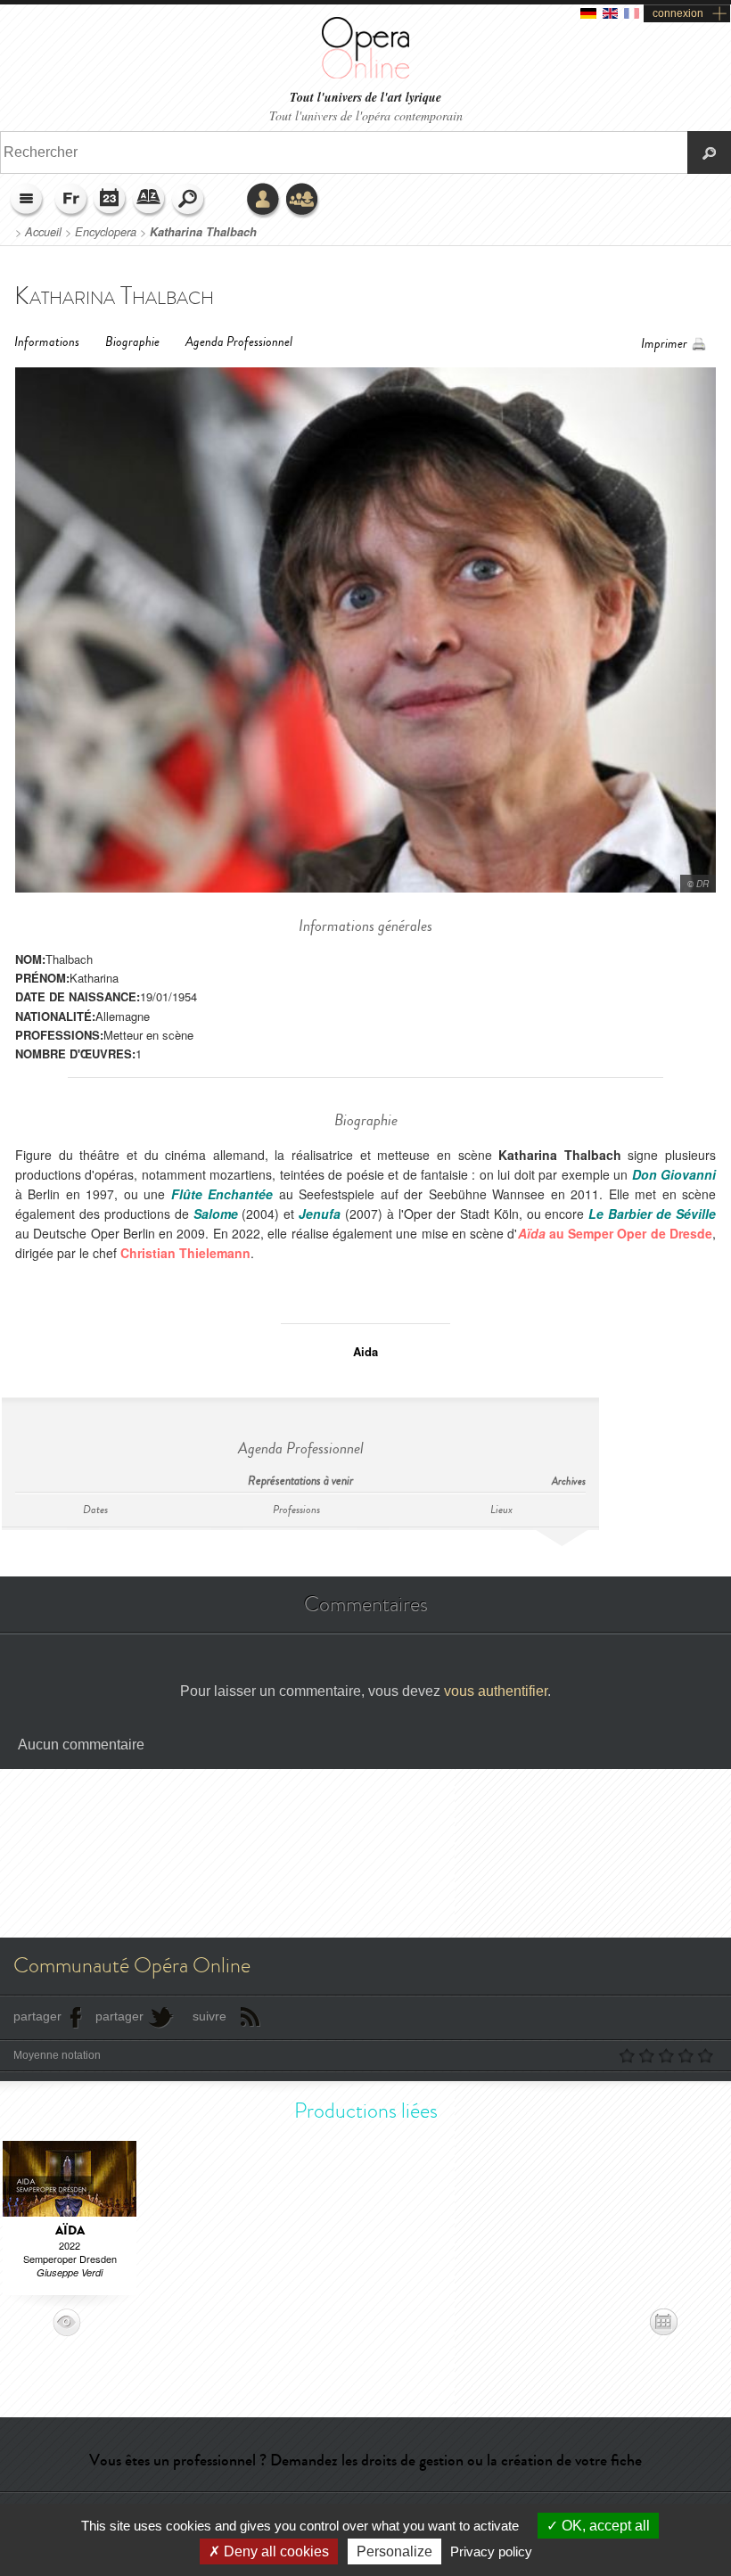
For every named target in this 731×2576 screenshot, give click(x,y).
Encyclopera (106, 232)
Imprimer (664, 344)
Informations (47, 342)
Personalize (394, 2551)
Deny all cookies (275, 2551)
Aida (365, 1351)
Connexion (264, 201)
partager (37, 2016)
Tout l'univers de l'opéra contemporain (366, 115)
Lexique (150, 201)
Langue (71, 201)
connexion (678, 13)
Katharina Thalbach (203, 232)
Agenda (111, 201)
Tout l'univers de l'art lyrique (365, 98)
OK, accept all (604, 2526)
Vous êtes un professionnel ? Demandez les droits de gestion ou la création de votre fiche (365, 2460)
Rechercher (189, 201)
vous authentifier (496, 1691)
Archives (569, 1481)
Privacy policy (491, 2551)
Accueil (43, 232)
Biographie (132, 342)
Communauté (303, 201)
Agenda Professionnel (239, 342)
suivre (209, 2016)
